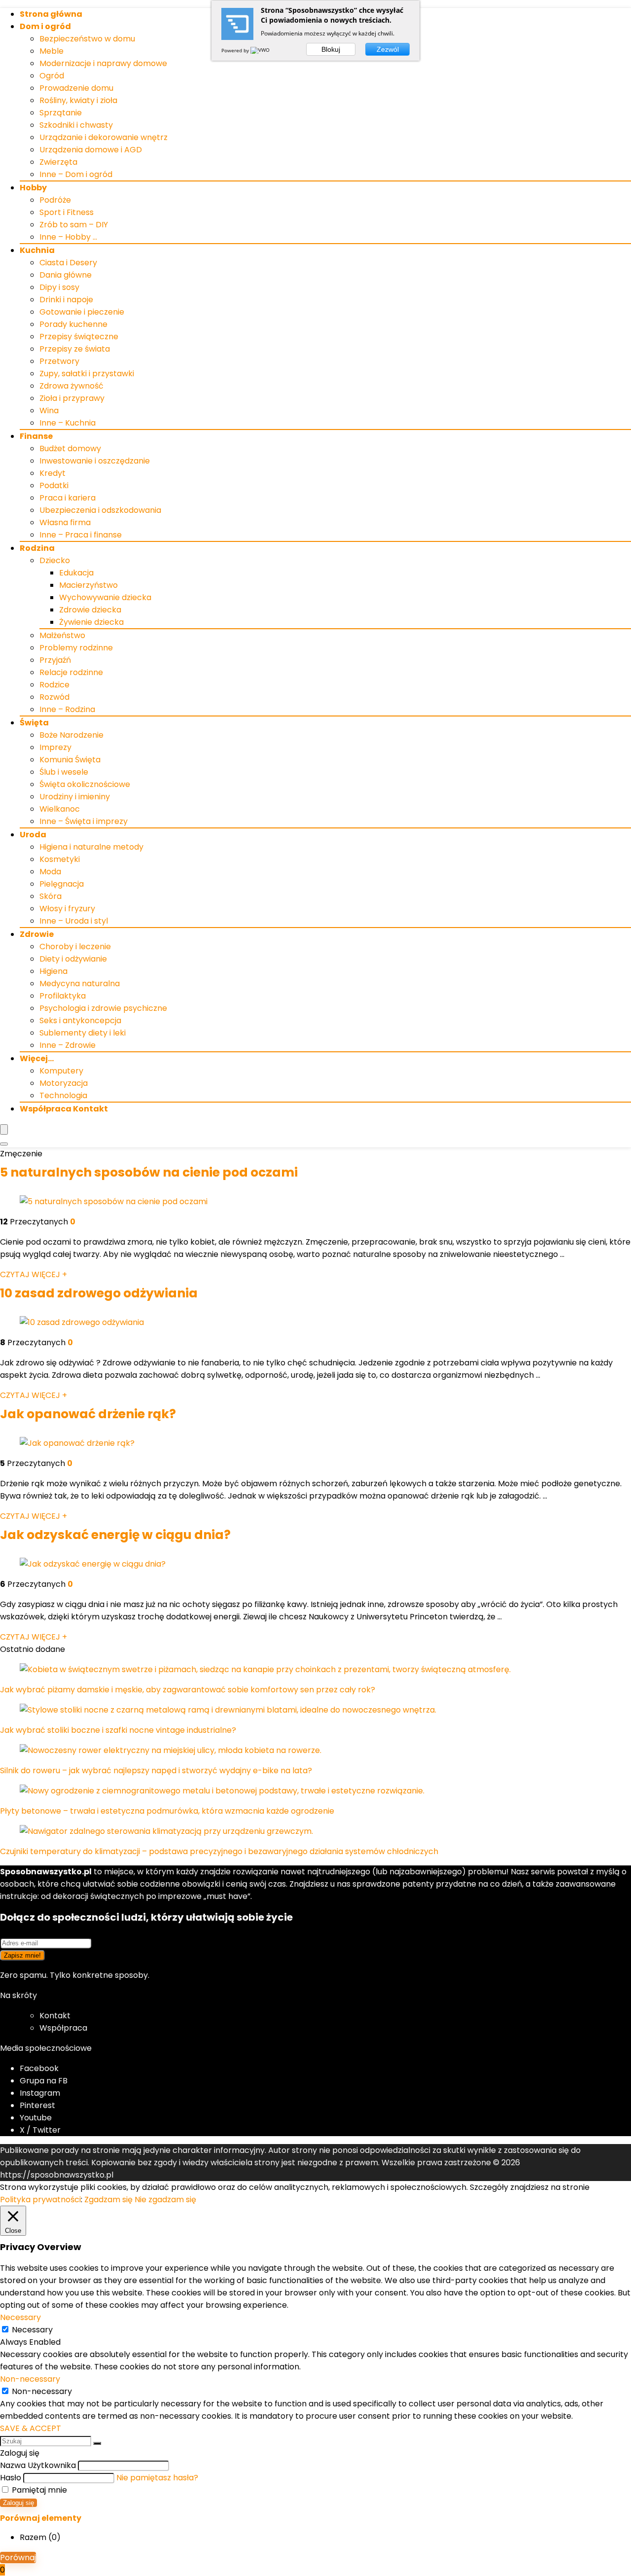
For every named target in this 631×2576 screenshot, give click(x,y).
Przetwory (59, 361)
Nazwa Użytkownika (38, 2465)
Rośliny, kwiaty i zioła (78, 100)
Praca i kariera (68, 498)
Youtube (36, 2118)
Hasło (11, 2478)
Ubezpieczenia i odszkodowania (100, 510)
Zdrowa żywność (71, 386)
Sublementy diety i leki (83, 1033)
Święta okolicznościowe (85, 784)
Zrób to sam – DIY (74, 225)
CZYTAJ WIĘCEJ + (34, 1274)
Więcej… (37, 1058)
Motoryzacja (64, 1083)
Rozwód (54, 697)
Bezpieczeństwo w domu (87, 39)
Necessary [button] (20, 2317)
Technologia (63, 1095)
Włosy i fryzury (67, 909)
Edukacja (76, 573)
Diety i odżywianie (73, 959)
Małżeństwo (62, 635)
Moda (50, 872)
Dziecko (55, 560)
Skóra (51, 896)
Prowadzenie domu (76, 88)
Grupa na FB (45, 2081)
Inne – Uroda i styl (74, 921)
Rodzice (54, 685)
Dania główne (66, 275)
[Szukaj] (97, 2443)
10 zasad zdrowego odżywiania (99, 1293)
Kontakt (55, 2016)
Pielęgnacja (62, 884)
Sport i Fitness (67, 212)
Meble (52, 51)
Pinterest (37, 2105)
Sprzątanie (61, 113)
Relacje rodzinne (71, 672)
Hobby (33, 188)
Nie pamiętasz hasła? (157, 2478)
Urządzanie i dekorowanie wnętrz (104, 137)
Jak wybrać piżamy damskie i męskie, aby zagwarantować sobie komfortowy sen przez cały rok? (188, 1690)
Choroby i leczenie (75, 947)
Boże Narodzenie (71, 735)
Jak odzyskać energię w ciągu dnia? (115, 1535)
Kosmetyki (60, 859)
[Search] (4, 1144)
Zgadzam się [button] (108, 2200)
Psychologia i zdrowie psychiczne (103, 1008)
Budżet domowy (70, 448)
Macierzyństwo (88, 585)
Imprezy (55, 747)
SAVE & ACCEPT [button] (31, 2428)
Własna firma (65, 522)
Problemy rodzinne (76, 648)
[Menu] (4, 1129)
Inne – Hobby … (68, 237)
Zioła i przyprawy (72, 398)
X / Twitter (40, 2130)
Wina (49, 411)
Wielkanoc (60, 809)
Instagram (40, 2093)
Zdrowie (37, 934)
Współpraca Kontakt (64, 1109)
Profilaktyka (63, 996)
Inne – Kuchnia (68, 423)
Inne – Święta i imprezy (84, 821)
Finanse (36, 436)
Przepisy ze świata (75, 349)
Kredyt (53, 473)
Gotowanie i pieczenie (82, 312)
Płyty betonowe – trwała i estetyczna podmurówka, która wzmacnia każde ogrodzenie (167, 1811)
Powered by (236, 50)
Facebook (39, 2068)
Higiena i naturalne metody (91, 847)
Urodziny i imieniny (75, 797)
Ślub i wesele (64, 772)
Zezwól (388, 49)
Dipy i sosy (59, 287)
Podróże (55, 200)
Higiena (53, 971)
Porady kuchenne (73, 324)
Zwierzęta (58, 162)
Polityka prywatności (40, 2200)
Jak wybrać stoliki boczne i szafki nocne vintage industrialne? (118, 1730)
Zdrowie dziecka (90, 610)
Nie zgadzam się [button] (165, 2200)
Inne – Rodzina (67, 709)
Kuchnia (37, 250)
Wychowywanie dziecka (105, 597)
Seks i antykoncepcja (80, 1020)
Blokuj (331, 49)
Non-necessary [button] (30, 2379)
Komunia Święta (70, 760)
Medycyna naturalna (80, 984)
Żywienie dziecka (91, 622)
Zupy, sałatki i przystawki (87, 374)
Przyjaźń (55, 660)
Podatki (54, 485)
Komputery (61, 1071)
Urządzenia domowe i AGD (91, 150)
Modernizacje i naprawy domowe (103, 63)
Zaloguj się (18, 2503)
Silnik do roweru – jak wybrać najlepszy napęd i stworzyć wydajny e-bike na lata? (156, 1771)
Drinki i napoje (66, 300)
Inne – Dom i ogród (76, 174)
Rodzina (37, 548)
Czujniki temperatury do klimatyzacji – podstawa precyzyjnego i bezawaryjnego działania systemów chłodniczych (219, 1851)
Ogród (52, 76)
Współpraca (63, 2028)
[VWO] (261, 50)
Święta (34, 723)
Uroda (33, 835)
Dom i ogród (45, 26)
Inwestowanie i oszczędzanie (95, 461)
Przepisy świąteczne (79, 337)
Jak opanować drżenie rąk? (88, 1414)
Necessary (32, 2330)
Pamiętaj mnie (38, 2490)
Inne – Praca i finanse (81, 535)
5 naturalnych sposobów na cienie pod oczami (149, 1172)
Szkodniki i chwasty (76, 125)
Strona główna (51, 14)
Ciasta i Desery (68, 263)
